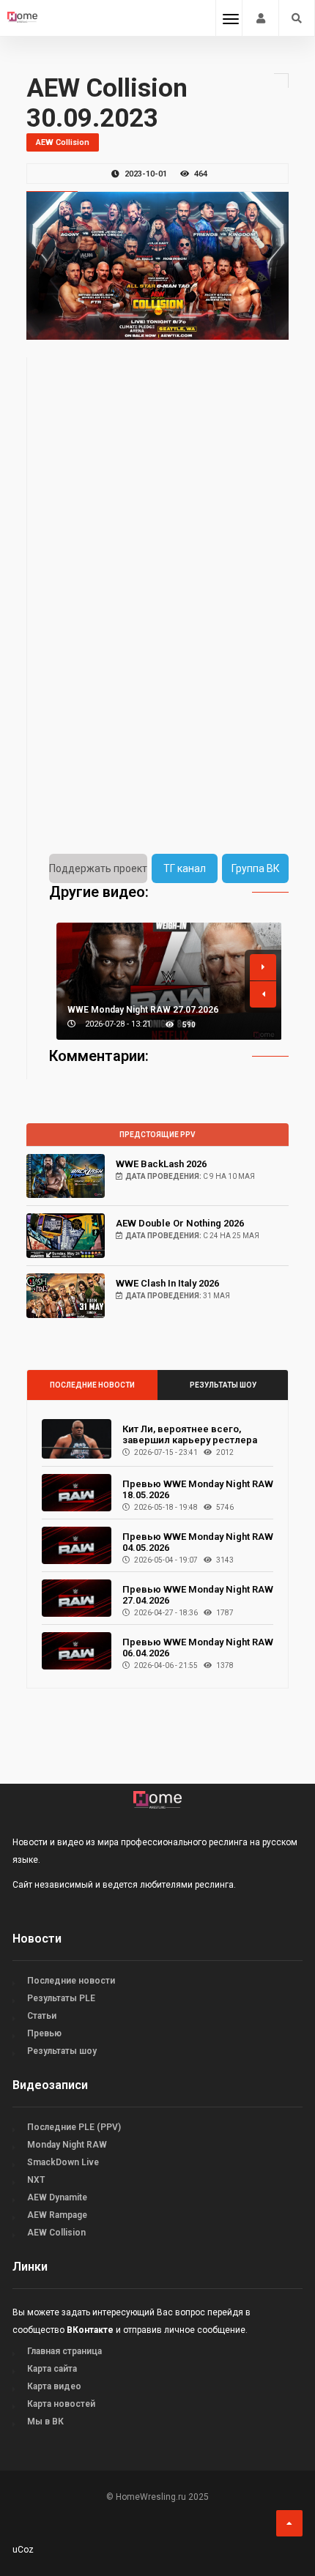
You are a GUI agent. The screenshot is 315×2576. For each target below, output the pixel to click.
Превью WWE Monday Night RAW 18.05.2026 (198, 1489)
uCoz (23, 2550)
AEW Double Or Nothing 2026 (180, 1223)
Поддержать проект (98, 868)
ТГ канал (185, 868)
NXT (36, 2180)
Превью (44, 2033)
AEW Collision (56, 2233)
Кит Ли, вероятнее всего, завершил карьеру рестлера (190, 1434)
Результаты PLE (61, 1998)
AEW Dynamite (57, 2197)
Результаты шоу (223, 1385)
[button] (263, 967)
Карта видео (54, 2386)
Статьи (42, 2016)
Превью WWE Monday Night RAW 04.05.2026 (198, 1542)
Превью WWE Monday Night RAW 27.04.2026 (198, 1595)
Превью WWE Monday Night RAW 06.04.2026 (198, 1648)
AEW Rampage (57, 2215)
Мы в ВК (45, 2421)
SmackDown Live (63, 2162)
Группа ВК (256, 868)
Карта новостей (61, 2404)
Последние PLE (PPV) (74, 2127)
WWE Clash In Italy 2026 (167, 1283)
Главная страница (64, 2351)
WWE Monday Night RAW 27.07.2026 (143, 1010)
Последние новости (92, 1385)
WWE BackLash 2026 (161, 1164)
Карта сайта (52, 2369)
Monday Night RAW (67, 2145)
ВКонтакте (90, 2330)
